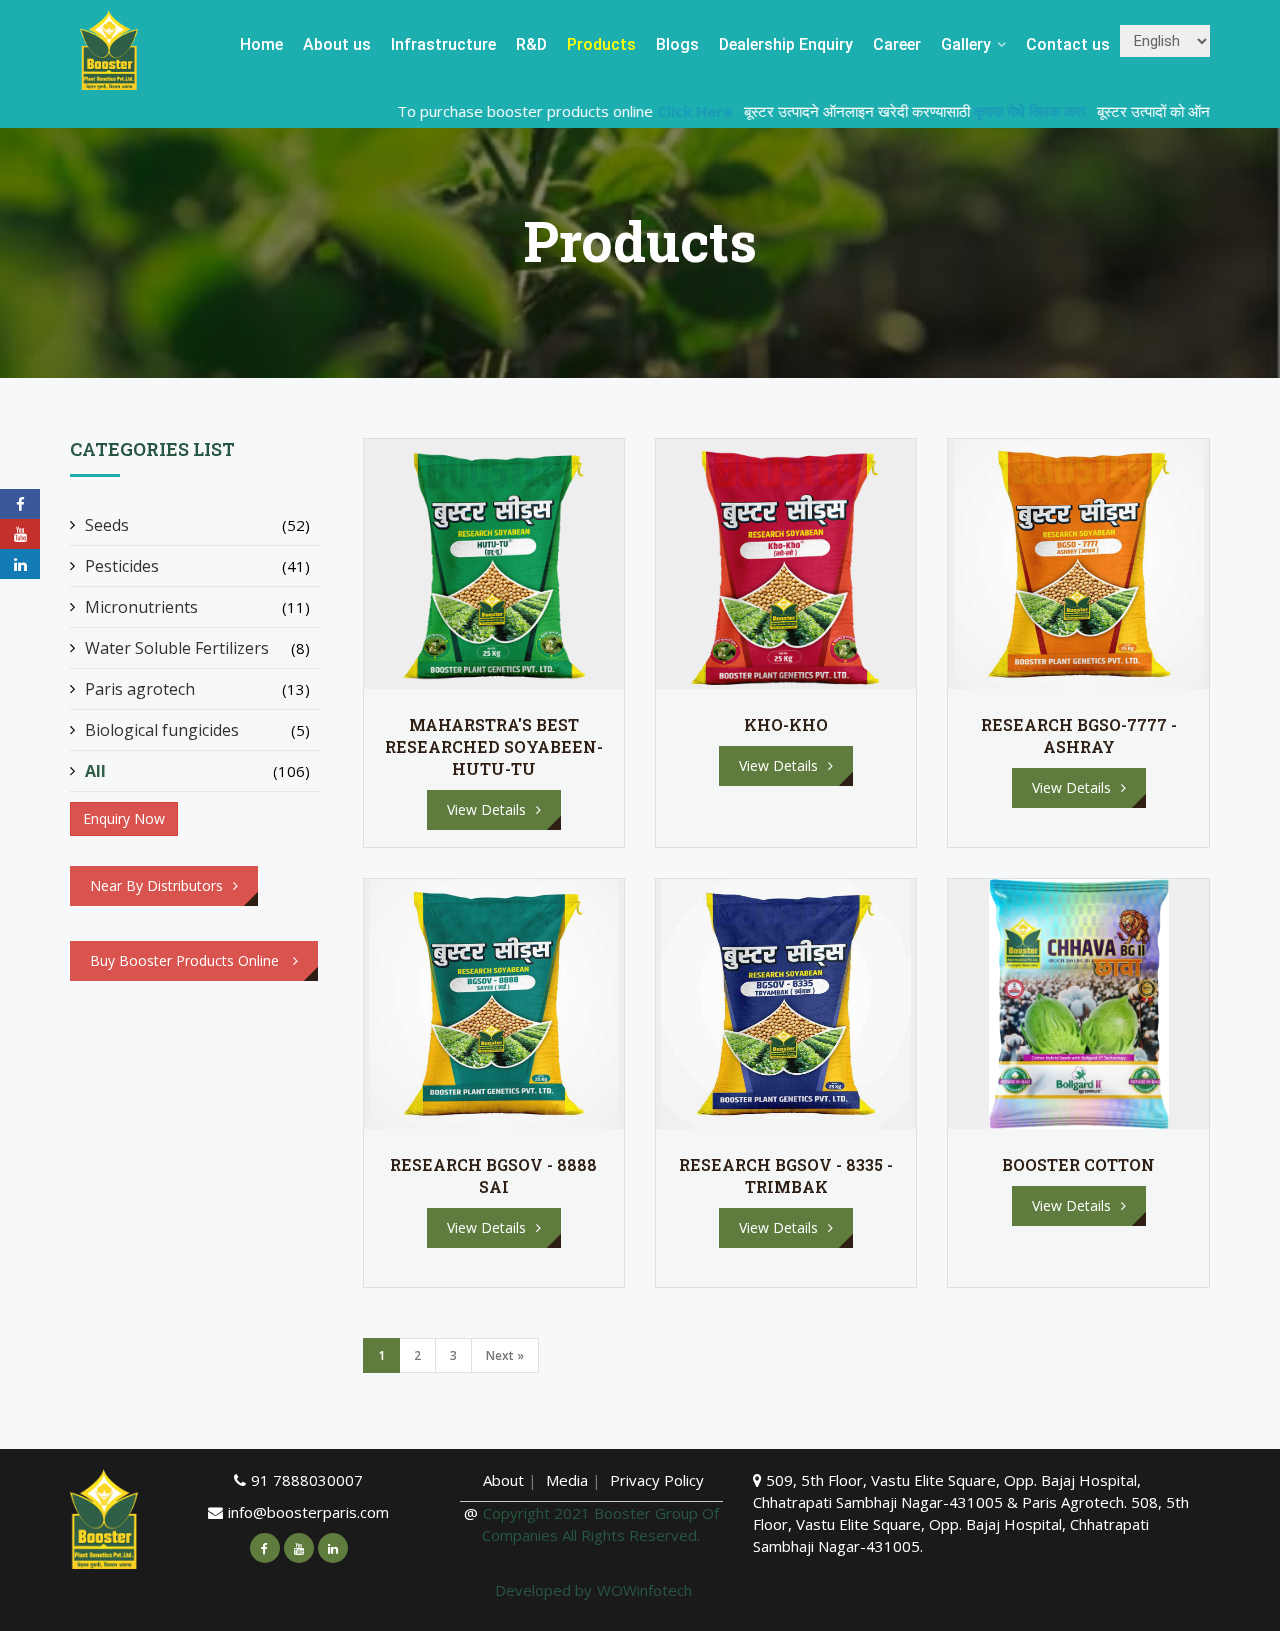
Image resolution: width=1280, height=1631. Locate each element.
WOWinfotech (644, 1590)
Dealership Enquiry (786, 44)
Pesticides (122, 566)
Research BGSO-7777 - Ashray (1079, 735)
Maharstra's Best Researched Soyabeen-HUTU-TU (494, 746)
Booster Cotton (1078, 1164)
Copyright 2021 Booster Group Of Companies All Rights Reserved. (600, 1524)
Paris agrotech (140, 689)
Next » (505, 1355)
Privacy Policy (657, 1480)
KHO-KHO (786, 724)
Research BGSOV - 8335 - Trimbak (786, 1175)
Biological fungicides (162, 730)
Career (897, 44)
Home (261, 44)
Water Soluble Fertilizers (177, 648)
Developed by (543, 1590)
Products (601, 44)
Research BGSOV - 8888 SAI (493, 1175)
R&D (531, 44)
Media (569, 1480)
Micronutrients (141, 607)
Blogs (677, 44)
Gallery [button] (968, 44)
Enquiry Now (124, 818)
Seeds (107, 525)
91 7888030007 (307, 1480)
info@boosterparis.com (308, 1512)
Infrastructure (443, 44)
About (503, 1480)
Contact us (1068, 44)
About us (337, 44)
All (95, 771)
